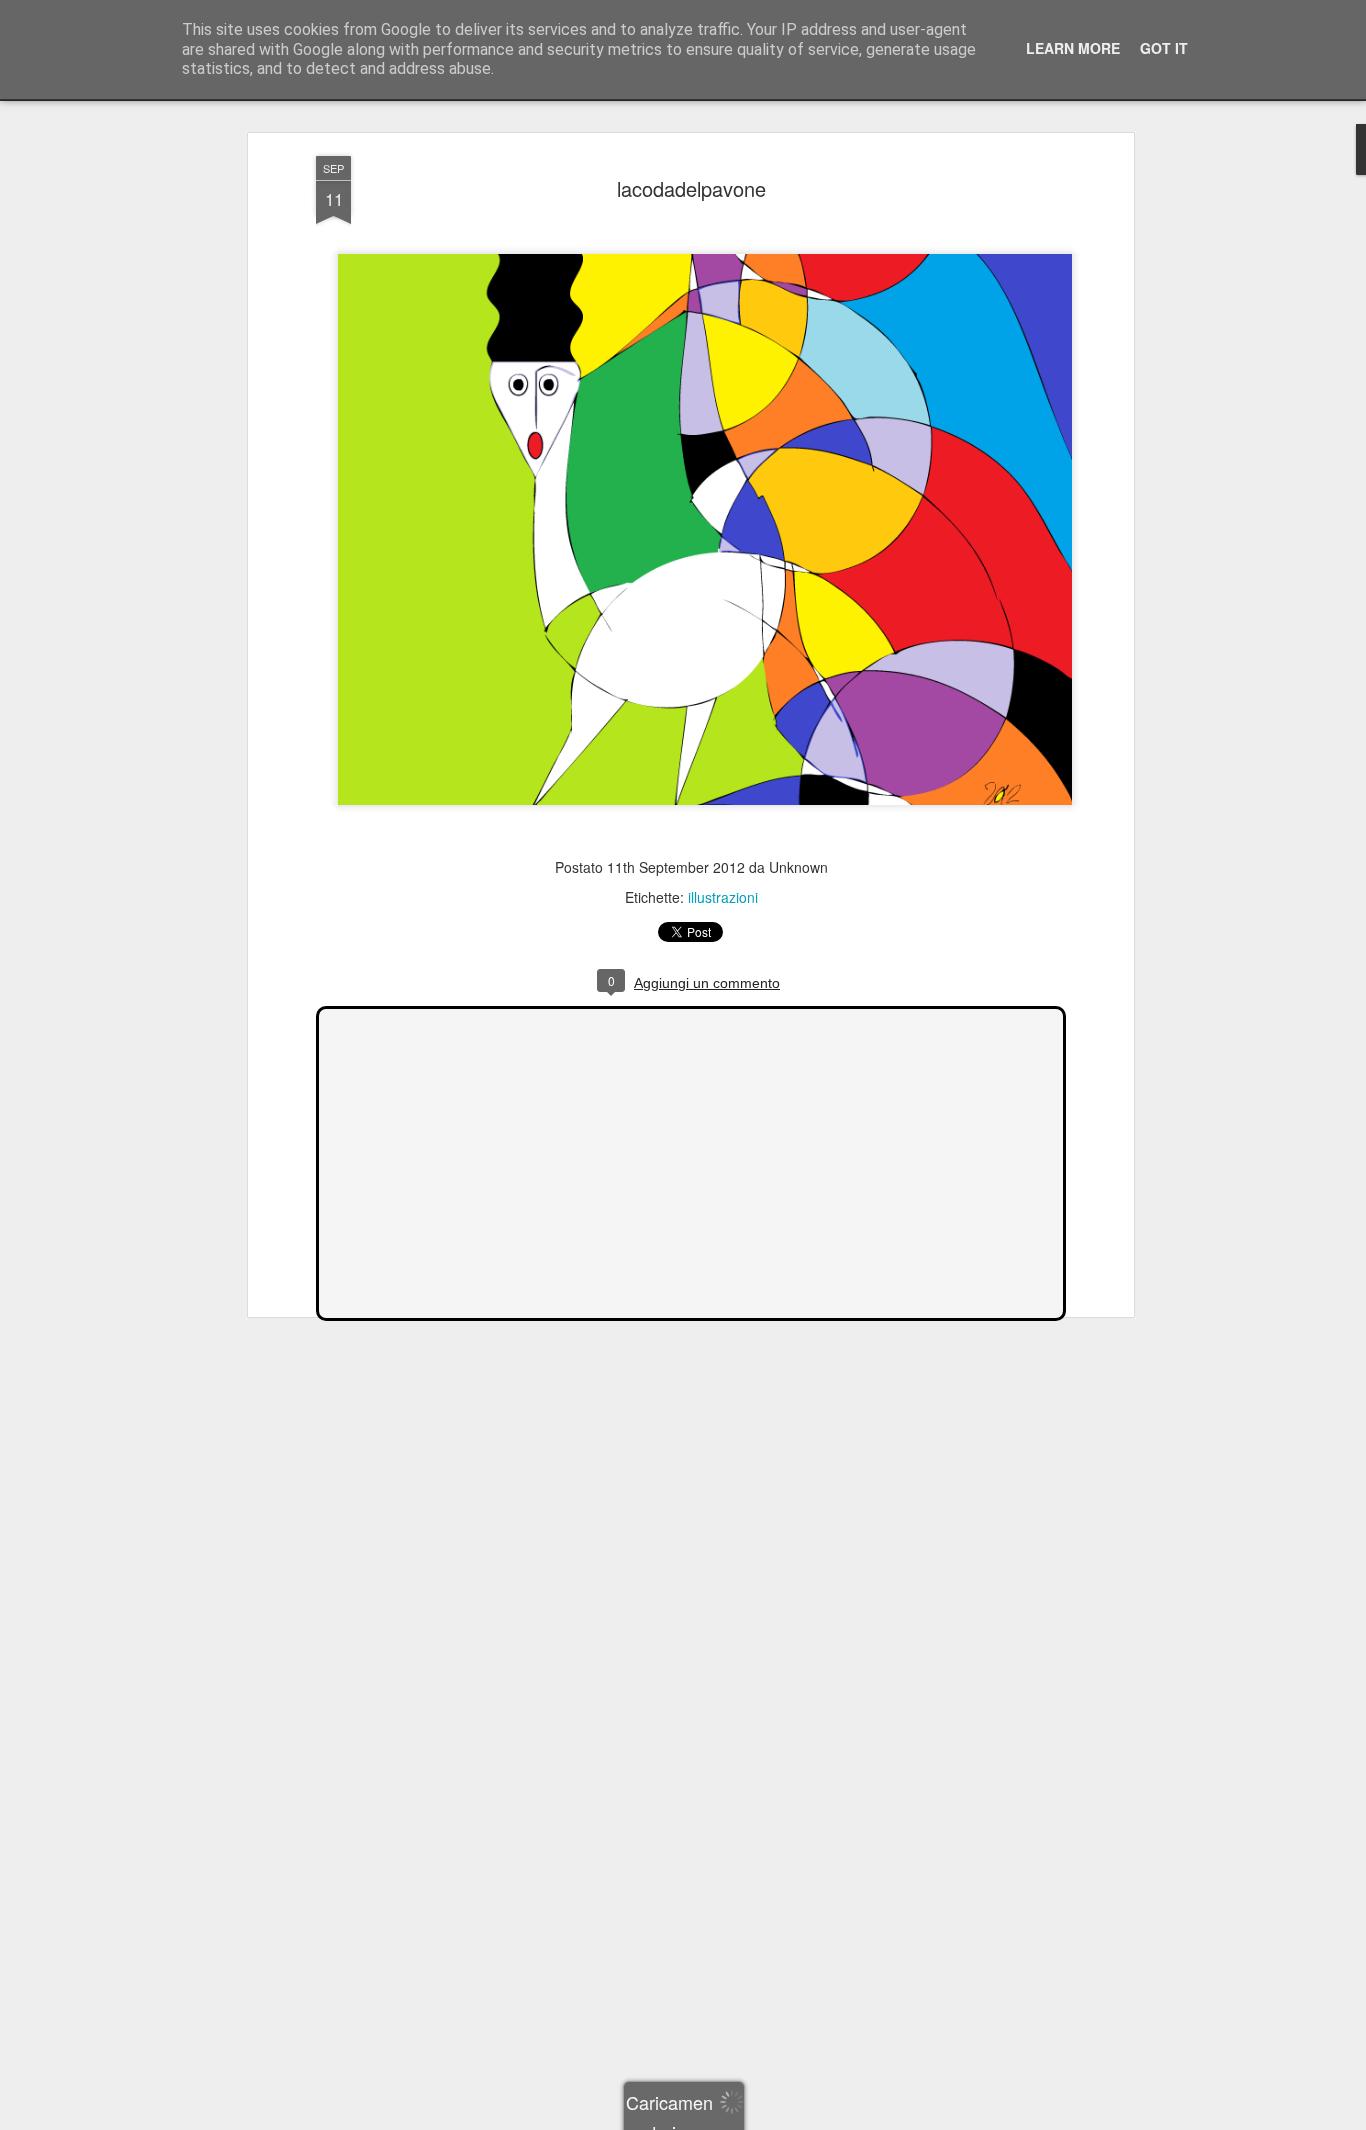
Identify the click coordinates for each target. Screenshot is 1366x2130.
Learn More (1073, 48)
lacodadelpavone (691, 188)
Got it (1164, 48)
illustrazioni (723, 897)
